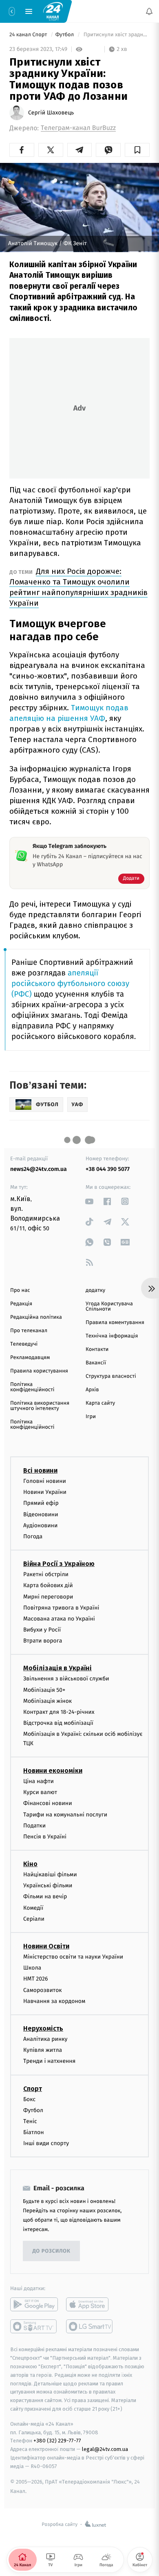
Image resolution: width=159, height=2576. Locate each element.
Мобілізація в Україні (57, 1668)
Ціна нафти (39, 1781)
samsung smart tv (90, 2326)
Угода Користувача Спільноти (109, 1307)
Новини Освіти (46, 1946)
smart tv (34, 2326)
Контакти (97, 1349)
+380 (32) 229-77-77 (57, 2441)
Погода (33, 1536)
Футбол (65, 35)
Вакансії (96, 1363)
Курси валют (40, 1792)
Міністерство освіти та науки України (73, 1957)
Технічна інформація (112, 1336)
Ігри (91, 1417)
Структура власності (111, 1376)
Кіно (30, 1864)
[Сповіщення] (149, 11)
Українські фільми (48, 1885)
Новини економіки (53, 1771)
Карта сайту (100, 1403)
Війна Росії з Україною (59, 1564)
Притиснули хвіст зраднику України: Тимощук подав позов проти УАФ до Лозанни (116, 35)
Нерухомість (43, 2028)
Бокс (29, 2099)
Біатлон (34, 2132)
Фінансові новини (48, 1803)
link (89, 1201)
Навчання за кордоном (54, 2001)
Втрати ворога (43, 1641)
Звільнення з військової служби (66, 1679)
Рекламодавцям (30, 1358)
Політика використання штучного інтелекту (40, 1406)
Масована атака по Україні (59, 1619)
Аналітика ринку (45, 2039)
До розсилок (52, 2251)
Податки (34, 1826)
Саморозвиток (43, 1990)
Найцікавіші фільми (50, 1874)
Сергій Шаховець (51, 113)
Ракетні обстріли (46, 1574)
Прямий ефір (41, 1503)
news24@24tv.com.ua (39, 1169)
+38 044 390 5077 (108, 1169)
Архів (92, 1390)
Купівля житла (43, 2050)
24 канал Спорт (29, 35)
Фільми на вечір (45, 1896)
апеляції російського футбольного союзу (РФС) (70, 984)
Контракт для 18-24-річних (59, 1712)
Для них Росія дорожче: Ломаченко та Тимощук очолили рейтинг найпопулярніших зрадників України (78, 587)
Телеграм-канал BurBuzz (78, 128)
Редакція (21, 1304)
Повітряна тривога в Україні (61, 1608)
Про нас (20, 1290)
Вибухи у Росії (42, 1630)
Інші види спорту (46, 2143)
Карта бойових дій (48, 1585)
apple (90, 2304)
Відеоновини (41, 1514)
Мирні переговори (48, 1596)
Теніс (30, 2121)
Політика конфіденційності (32, 1387)
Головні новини (45, 1481)
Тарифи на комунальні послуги (65, 1814)
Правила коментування (115, 1323)
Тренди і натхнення (49, 2061)
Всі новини (40, 1470)
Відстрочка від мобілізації (58, 1723)
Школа (32, 1968)
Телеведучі (24, 1344)
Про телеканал (29, 1331)
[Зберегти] (137, 150)
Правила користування (39, 1371)
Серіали (34, 1919)
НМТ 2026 (36, 1979)
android (34, 2304)
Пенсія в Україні (45, 1837)
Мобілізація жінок (47, 1701)
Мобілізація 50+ (44, 1690)
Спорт (33, 2088)
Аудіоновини (40, 1525)
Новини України (45, 1492)
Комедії (33, 1908)
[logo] (53, 11)
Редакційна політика (36, 1317)
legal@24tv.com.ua (105, 2449)
